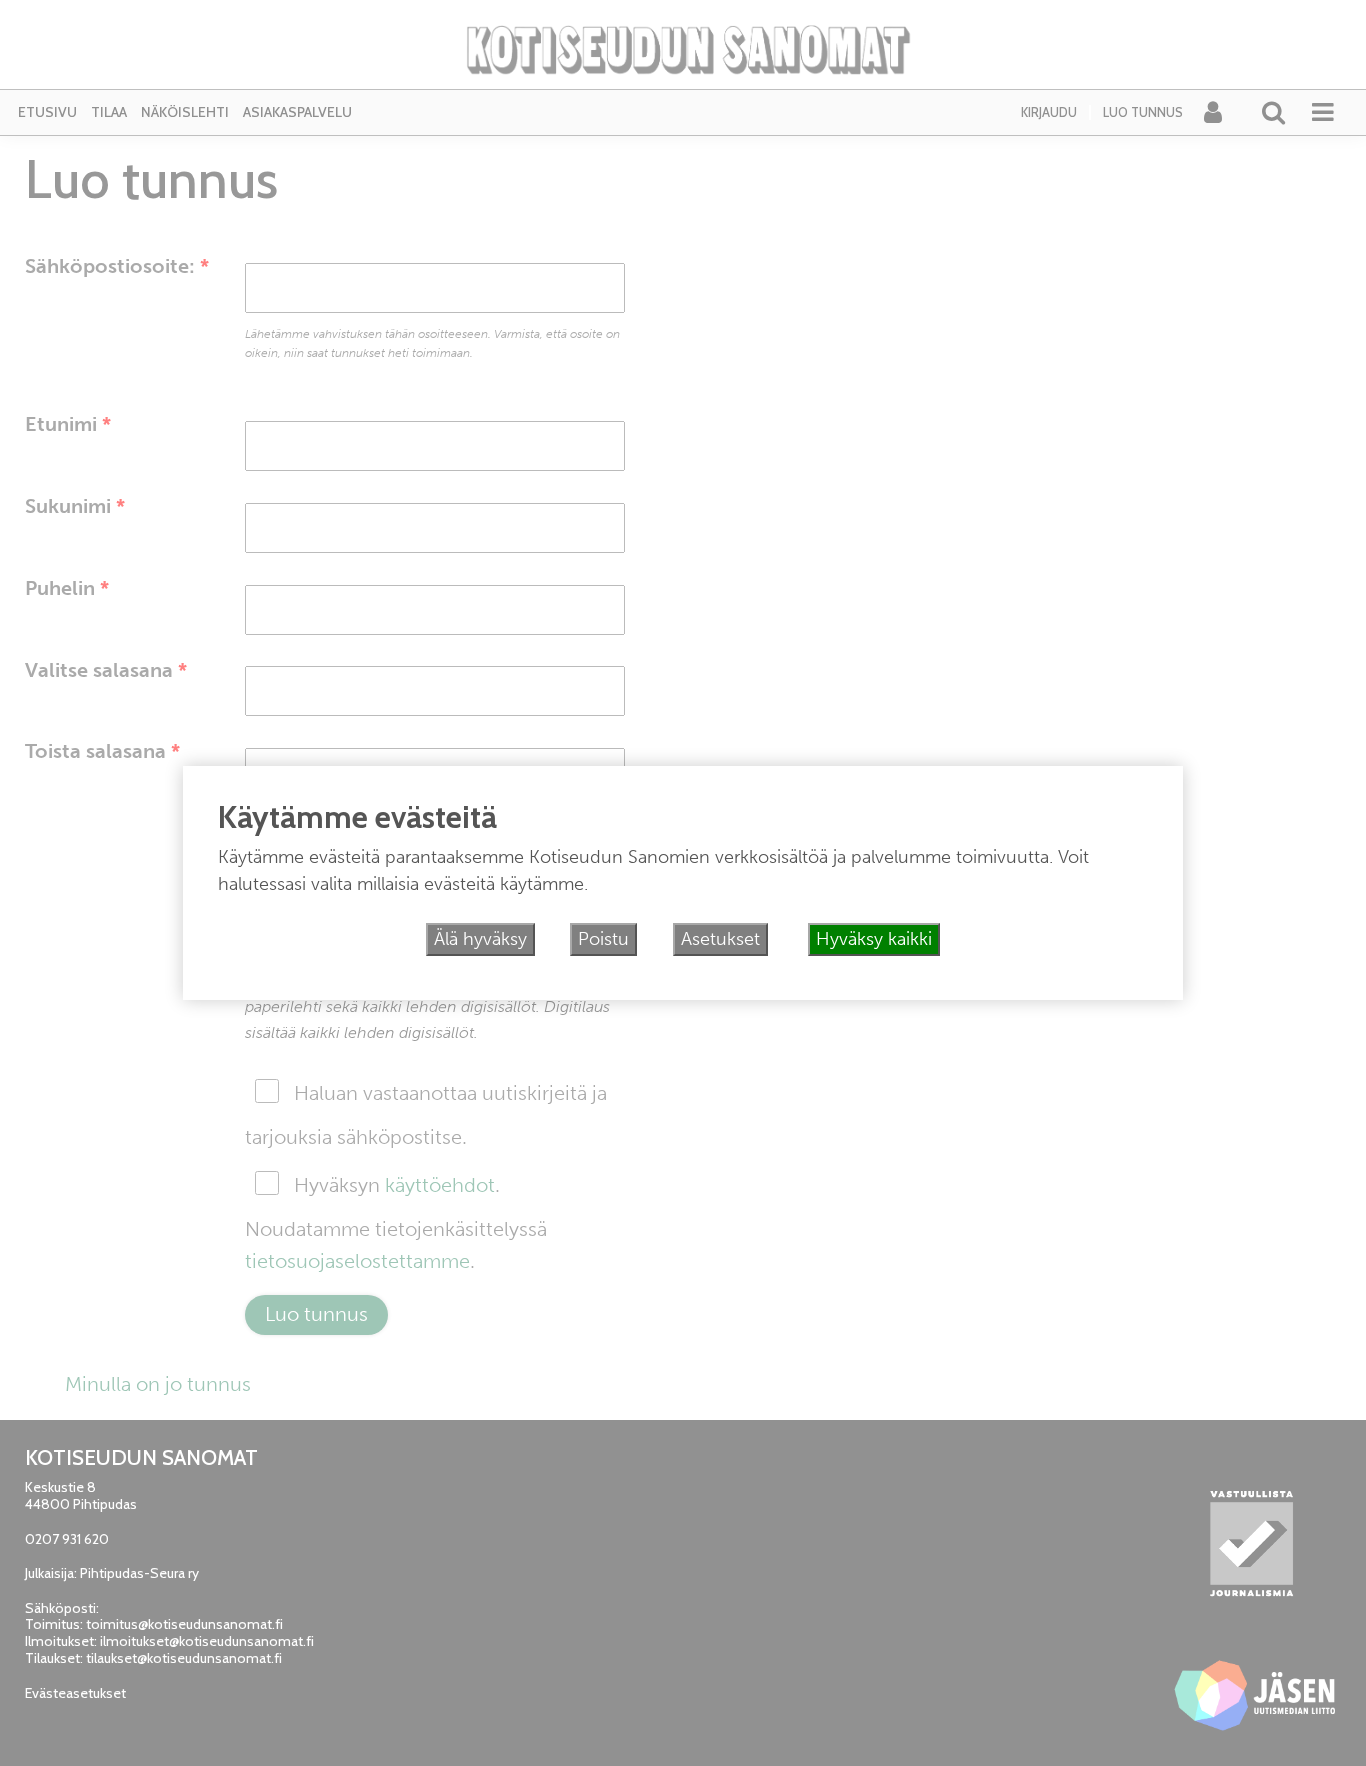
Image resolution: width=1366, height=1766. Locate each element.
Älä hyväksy (480, 939)
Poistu (603, 939)
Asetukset (720, 939)
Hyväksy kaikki (874, 939)
